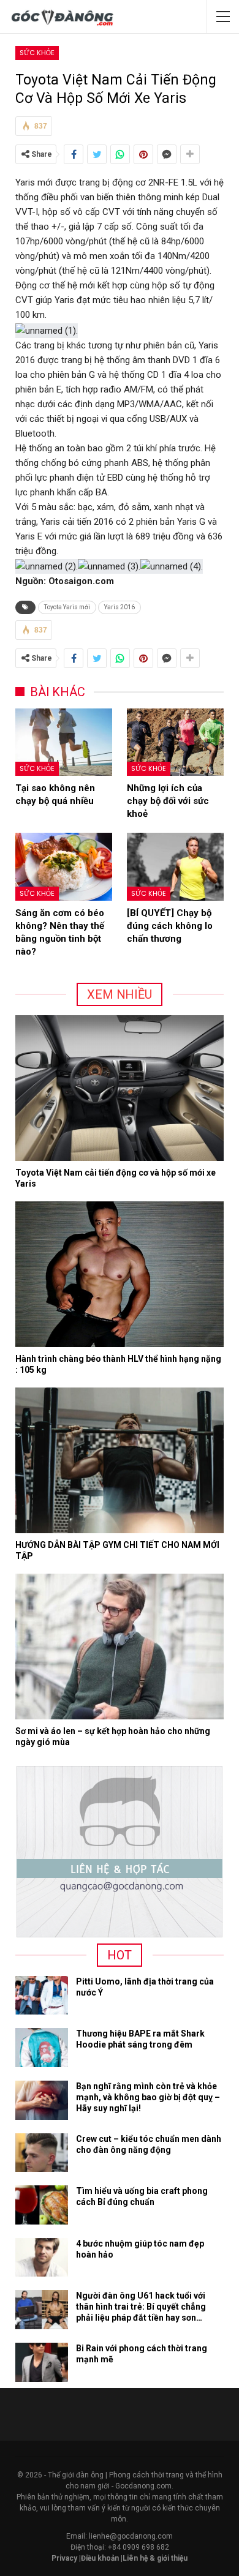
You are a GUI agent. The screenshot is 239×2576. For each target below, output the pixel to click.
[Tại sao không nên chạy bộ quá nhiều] (64, 742)
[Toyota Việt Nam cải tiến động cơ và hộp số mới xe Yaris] (120, 1088)
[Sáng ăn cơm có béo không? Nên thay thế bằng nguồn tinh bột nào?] (64, 867)
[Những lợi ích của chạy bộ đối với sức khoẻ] (175, 742)
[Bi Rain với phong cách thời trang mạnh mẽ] (42, 2362)
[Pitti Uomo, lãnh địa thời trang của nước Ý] (42, 1996)
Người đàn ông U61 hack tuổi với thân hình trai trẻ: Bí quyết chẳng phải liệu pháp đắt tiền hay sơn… (141, 2307)
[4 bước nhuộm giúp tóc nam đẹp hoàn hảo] (42, 2258)
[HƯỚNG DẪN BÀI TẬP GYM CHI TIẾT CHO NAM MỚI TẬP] (120, 1460)
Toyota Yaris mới (67, 607)
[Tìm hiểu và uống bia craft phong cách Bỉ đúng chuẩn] (42, 2205)
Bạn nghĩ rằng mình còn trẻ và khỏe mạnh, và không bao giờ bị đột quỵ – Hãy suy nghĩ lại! (148, 2097)
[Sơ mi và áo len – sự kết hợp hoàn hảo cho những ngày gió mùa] (120, 1647)
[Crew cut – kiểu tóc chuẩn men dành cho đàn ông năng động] (42, 2153)
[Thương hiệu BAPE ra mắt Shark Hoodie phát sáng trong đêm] (42, 2048)
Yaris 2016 (120, 607)
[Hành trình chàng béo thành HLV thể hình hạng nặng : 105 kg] (120, 1274)
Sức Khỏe (37, 53)
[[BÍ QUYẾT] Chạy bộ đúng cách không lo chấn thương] (175, 867)
